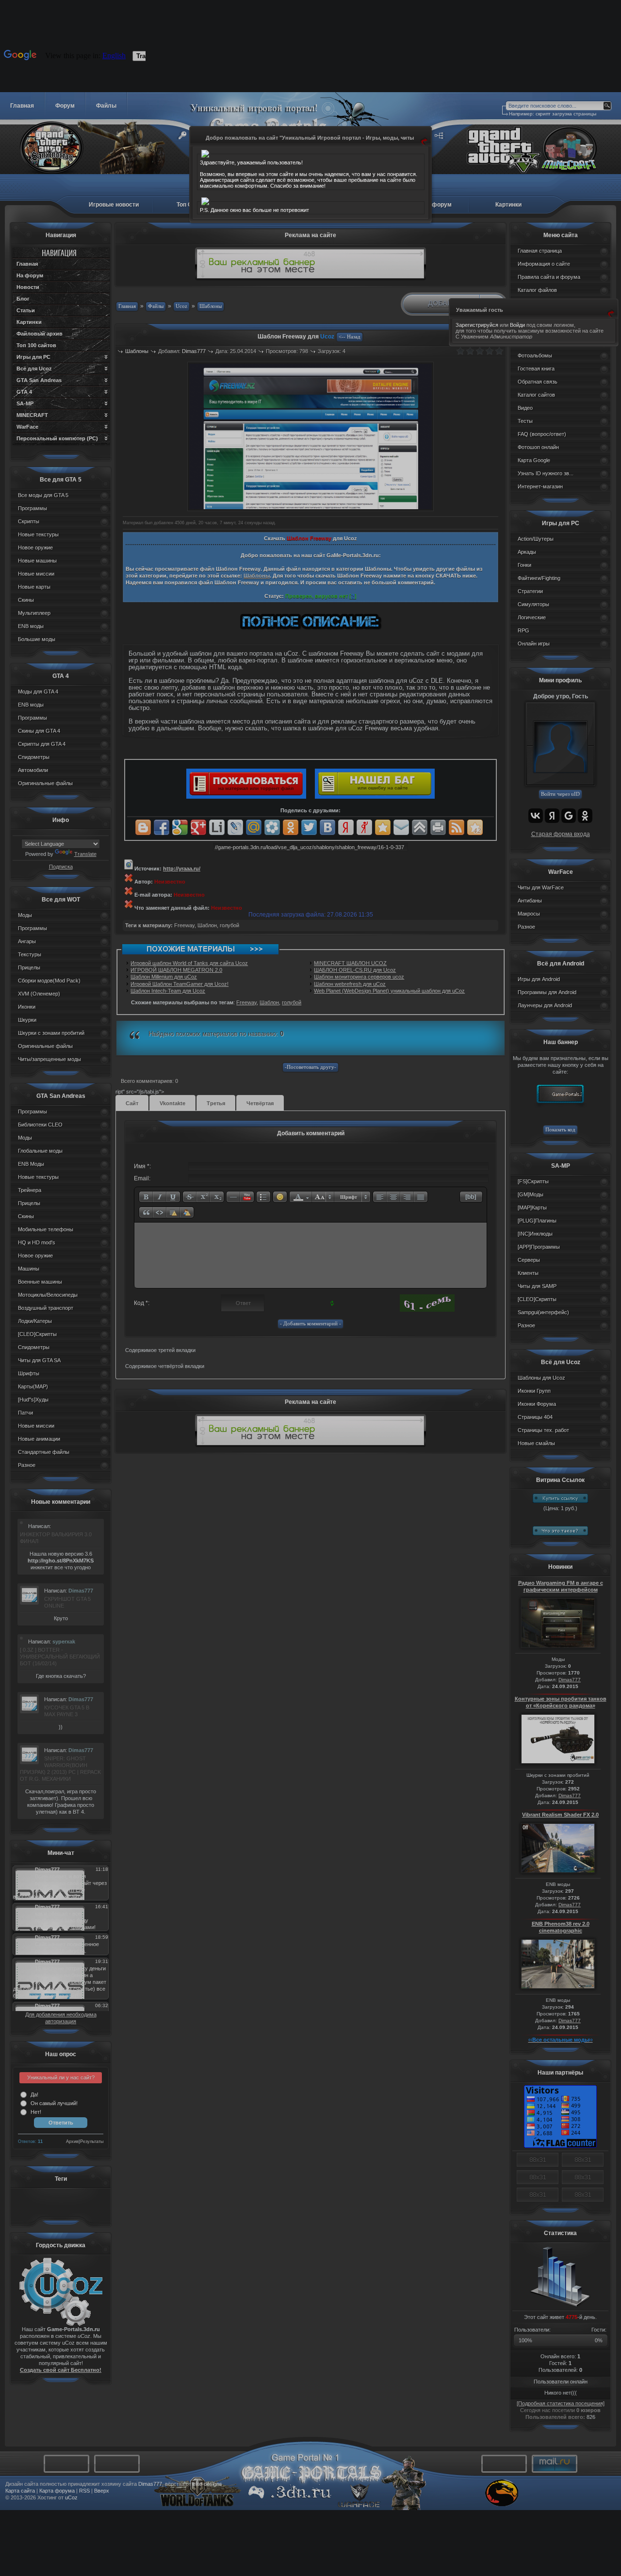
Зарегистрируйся (477, 325)
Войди (517, 325)
